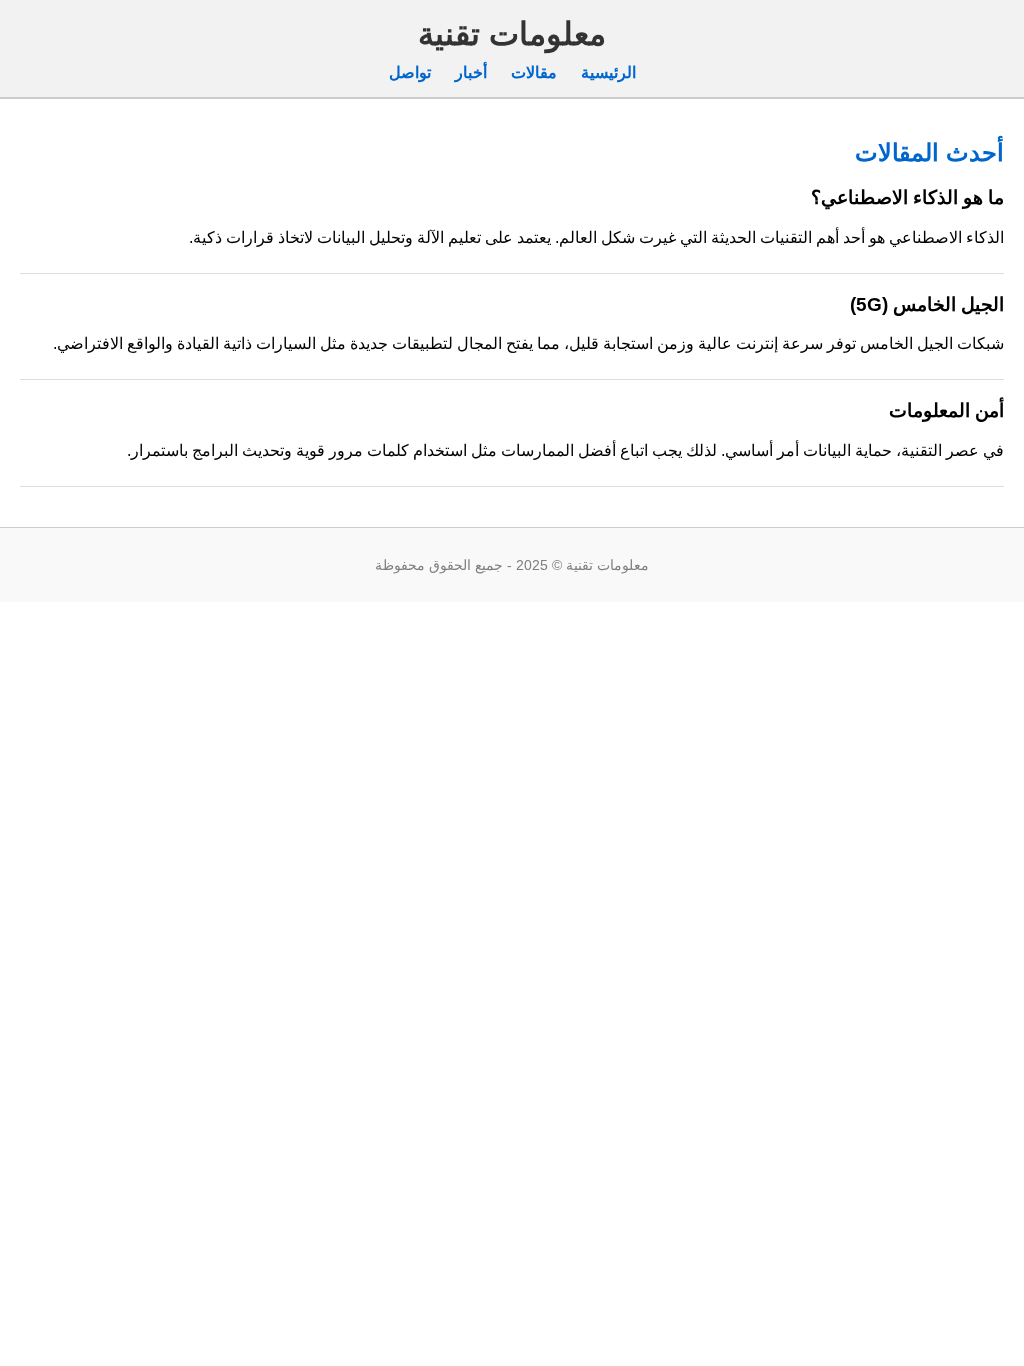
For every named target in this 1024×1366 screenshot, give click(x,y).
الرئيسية (608, 72)
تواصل (410, 72)
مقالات (534, 72)
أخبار (471, 72)
